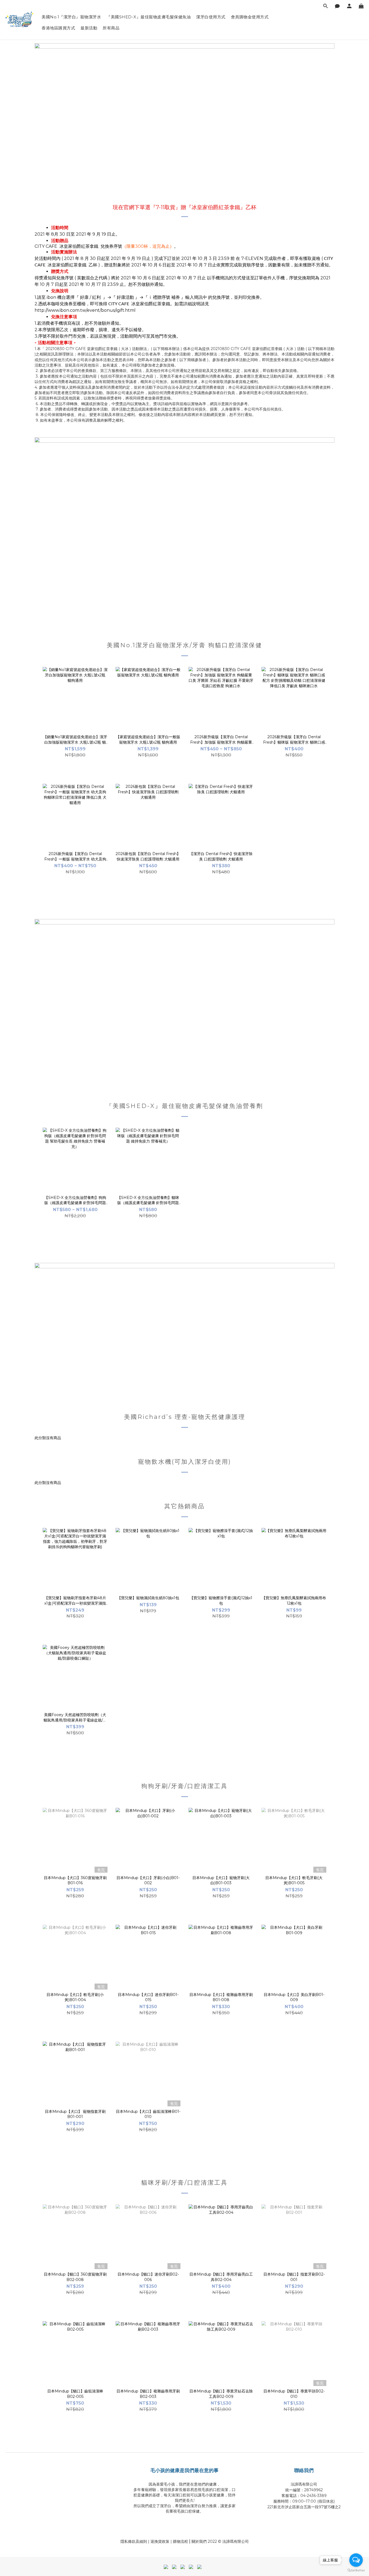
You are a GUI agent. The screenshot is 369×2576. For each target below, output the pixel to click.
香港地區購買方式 (58, 28)
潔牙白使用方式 (211, 17)
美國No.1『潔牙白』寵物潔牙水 (71, 17)
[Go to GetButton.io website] (356, 2570)
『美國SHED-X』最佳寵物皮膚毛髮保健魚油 (149, 17)
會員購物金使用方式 (250, 17)
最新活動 (89, 28)
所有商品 (111, 28)
